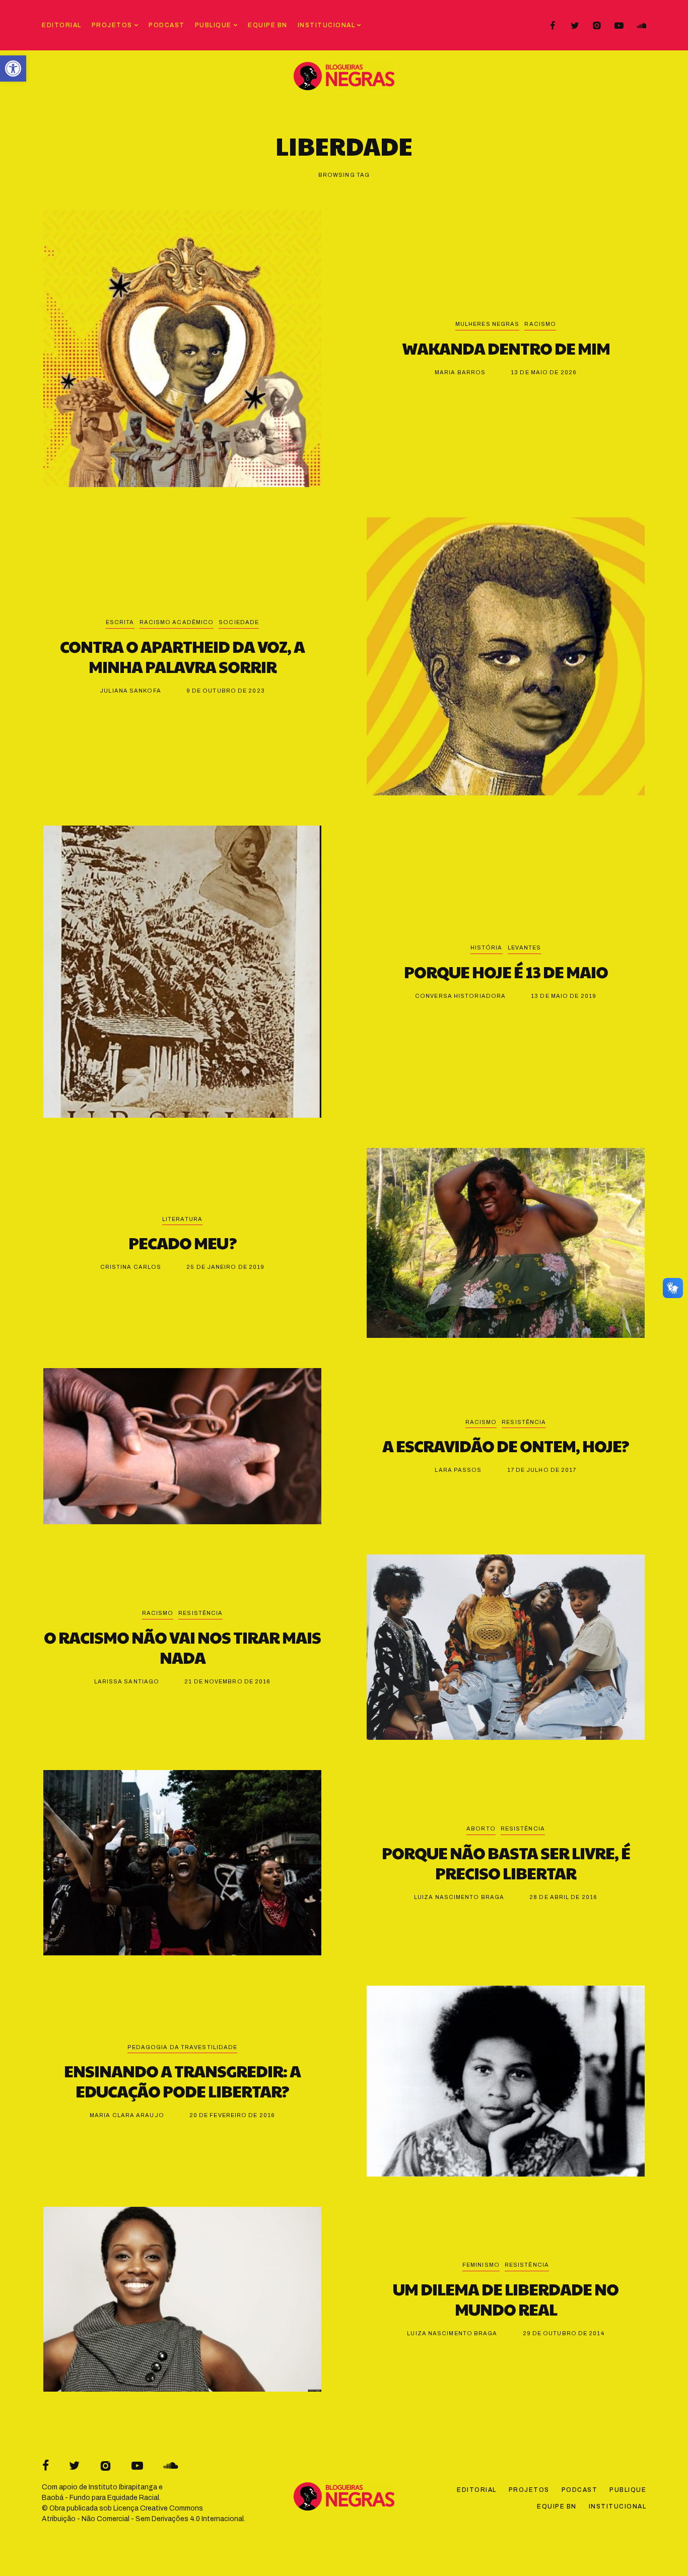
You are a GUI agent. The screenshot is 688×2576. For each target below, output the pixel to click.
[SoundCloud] (641, 26)
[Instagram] (597, 26)
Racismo (540, 324)
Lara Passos (458, 1470)
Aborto (481, 1828)
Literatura (182, 1219)
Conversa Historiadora (460, 996)
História (487, 947)
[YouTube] (619, 26)
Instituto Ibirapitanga (123, 2487)
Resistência (524, 1422)
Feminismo (481, 2265)
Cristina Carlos (131, 1267)
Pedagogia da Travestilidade (183, 2047)
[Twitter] (575, 26)
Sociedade (239, 622)
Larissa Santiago (127, 1681)
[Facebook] (553, 26)
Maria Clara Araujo (127, 2115)
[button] (13, 69)
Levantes (525, 947)
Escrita (120, 622)
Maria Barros (460, 372)
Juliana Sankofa (130, 691)
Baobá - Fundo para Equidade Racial (100, 2498)
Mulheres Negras (488, 324)
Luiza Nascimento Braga (459, 1897)
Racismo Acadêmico (177, 622)
